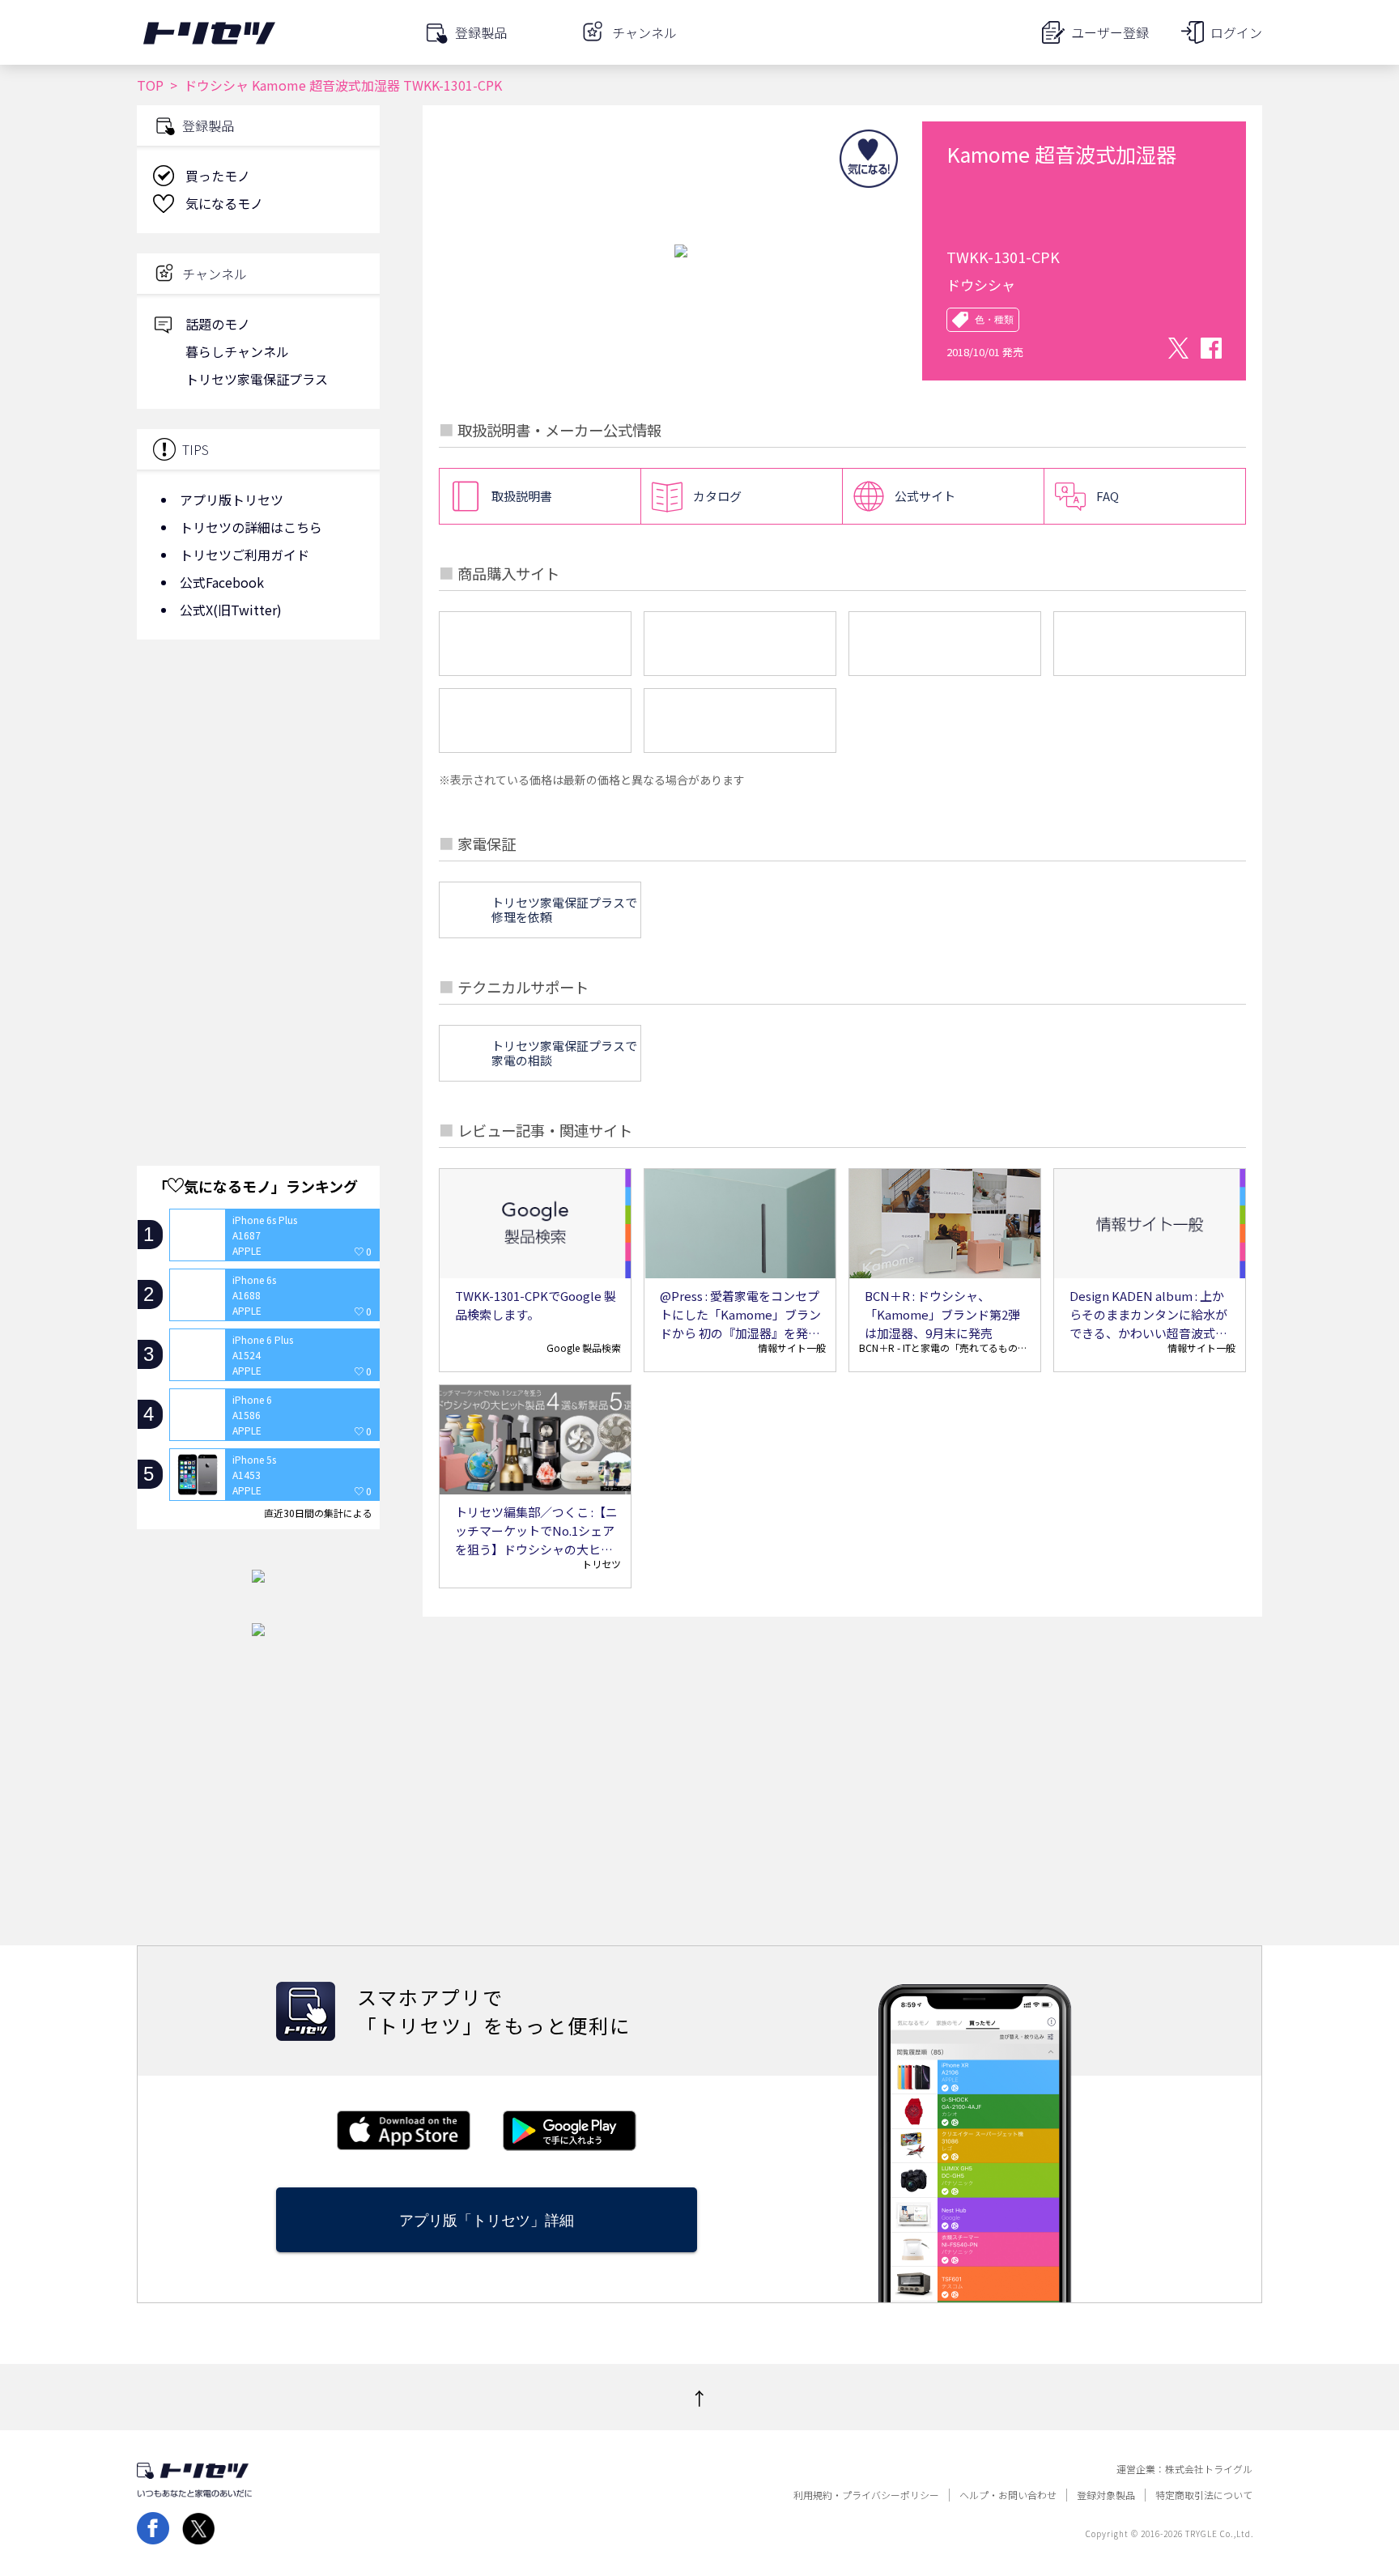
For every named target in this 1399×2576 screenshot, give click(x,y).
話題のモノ (218, 324)
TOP (150, 85)
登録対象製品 (1106, 2495)
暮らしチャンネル (237, 351)
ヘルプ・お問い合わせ (1008, 2495)
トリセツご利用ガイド (245, 555)
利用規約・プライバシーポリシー (866, 2495)
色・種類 (994, 320)
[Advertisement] (258, 781)
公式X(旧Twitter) (231, 610)
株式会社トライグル (1209, 2469)
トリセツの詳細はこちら (251, 527)
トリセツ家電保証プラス (257, 379)
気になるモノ (224, 203)
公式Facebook (222, 582)
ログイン (1236, 32)
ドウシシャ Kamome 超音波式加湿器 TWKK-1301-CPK (343, 85)
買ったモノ (218, 176)
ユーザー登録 (1110, 32)
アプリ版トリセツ (232, 499)
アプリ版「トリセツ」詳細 (487, 2220)
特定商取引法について (1204, 2495)
